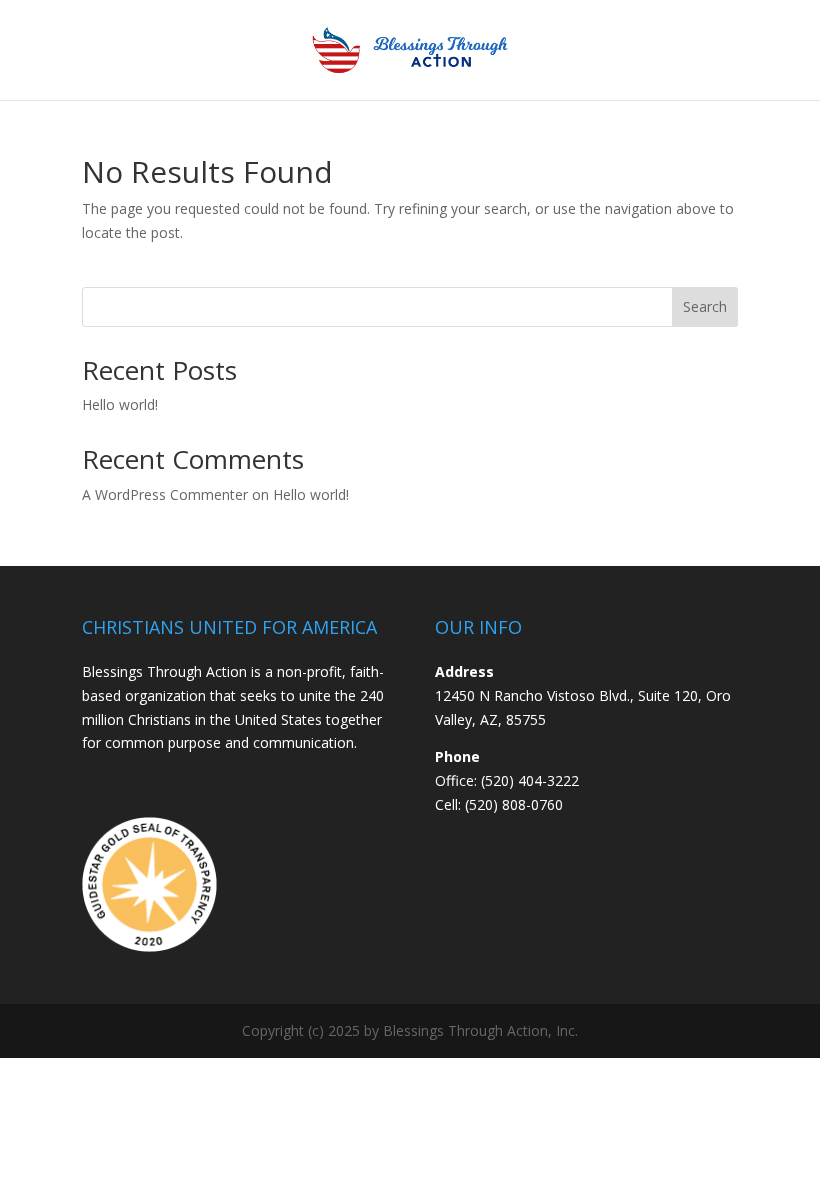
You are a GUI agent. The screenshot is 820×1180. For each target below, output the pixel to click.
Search (705, 306)
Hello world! (120, 404)
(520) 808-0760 (514, 804)
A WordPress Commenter (165, 494)
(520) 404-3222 (530, 780)
